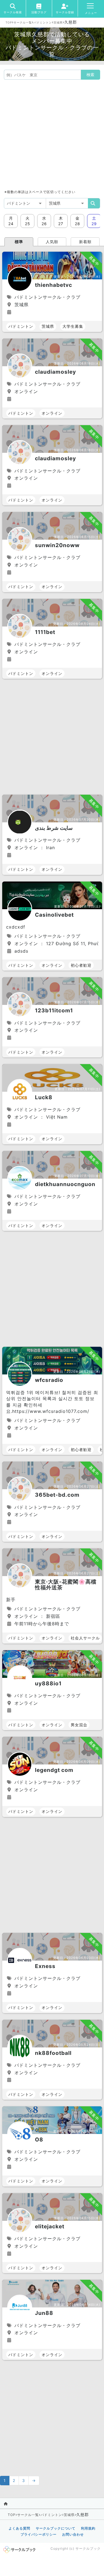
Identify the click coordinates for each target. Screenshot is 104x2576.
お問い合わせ (73, 2534)
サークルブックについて (56, 2528)
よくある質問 (19, 2528)
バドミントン (43, 22)
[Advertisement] (52, 134)
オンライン (52, 413)
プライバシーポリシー (39, 2534)
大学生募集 (73, 326)
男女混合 (79, 1725)
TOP (9, 22)
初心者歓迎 (81, 965)
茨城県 (58, 22)
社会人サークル (85, 1638)
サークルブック (88, 2548)
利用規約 (88, 2528)
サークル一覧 (23, 22)
